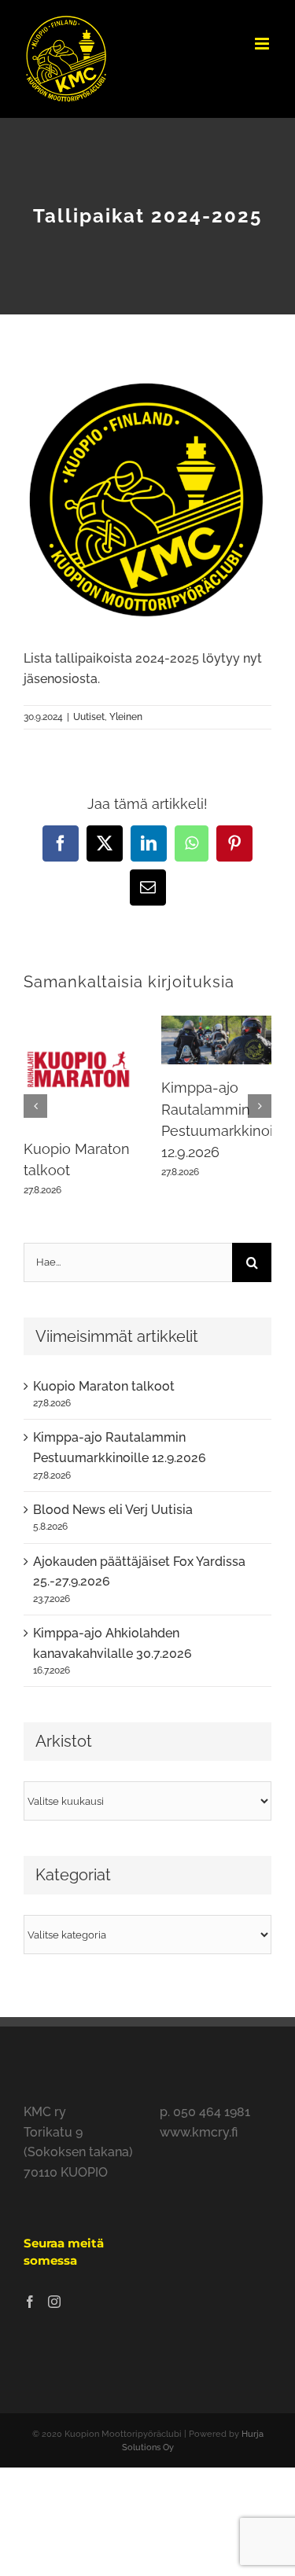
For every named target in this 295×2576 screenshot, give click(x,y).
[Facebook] (30, 2302)
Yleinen (126, 717)
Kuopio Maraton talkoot (104, 1386)
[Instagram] (54, 2302)
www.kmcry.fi (199, 2132)
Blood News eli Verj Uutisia (113, 1510)
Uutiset (89, 717)
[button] (35, 1106)
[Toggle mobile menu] (263, 44)
